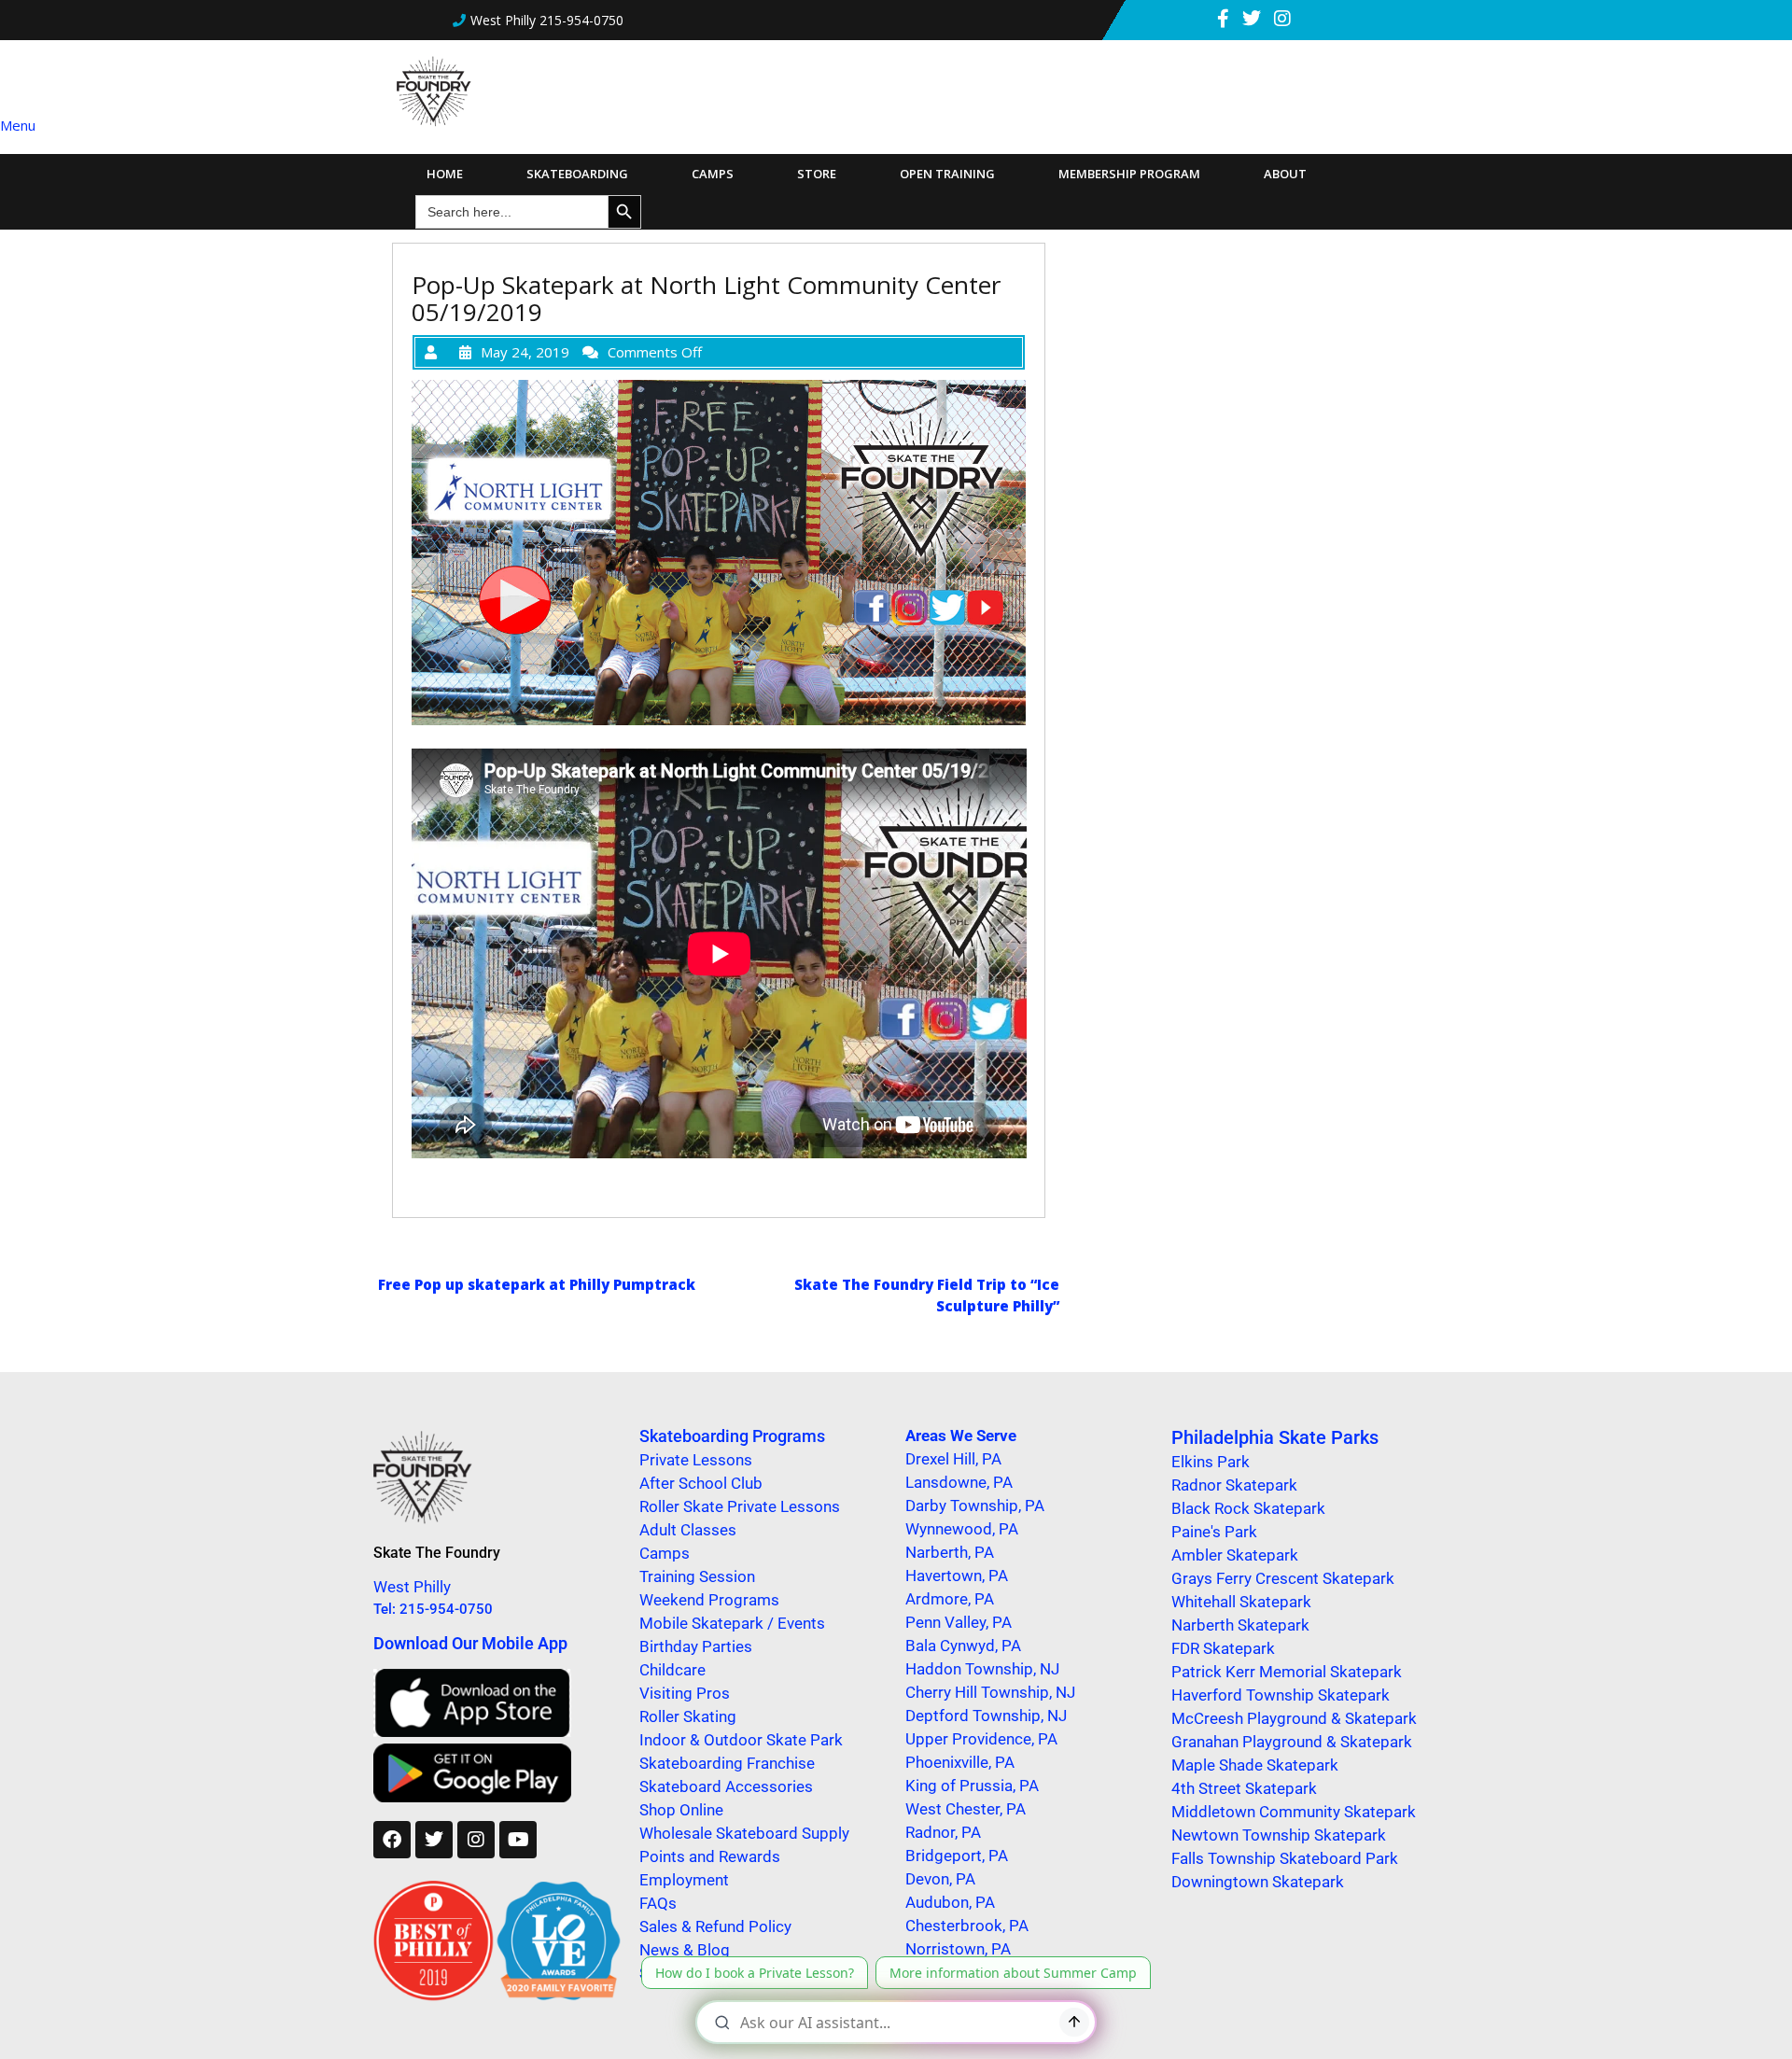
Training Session (697, 1576)
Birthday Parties (696, 1646)
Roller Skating (688, 1716)
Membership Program (1129, 174)
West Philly (412, 1587)
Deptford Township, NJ (986, 1716)
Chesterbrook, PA (967, 1926)
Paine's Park (1214, 1532)
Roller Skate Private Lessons (740, 1506)
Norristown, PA (958, 1949)
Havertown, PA (957, 1576)
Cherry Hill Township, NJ (990, 1692)
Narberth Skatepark (1240, 1625)
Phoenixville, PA (960, 1762)
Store (817, 174)
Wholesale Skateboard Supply (744, 1833)
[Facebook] (392, 1840)
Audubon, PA (950, 1902)
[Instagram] (476, 1840)
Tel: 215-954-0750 (433, 1609)
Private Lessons (696, 1460)
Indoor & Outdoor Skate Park (741, 1740)
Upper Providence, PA (981, 1739)
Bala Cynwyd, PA (963, 1646)
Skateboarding (577, 174)
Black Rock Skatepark (1248, 1508)
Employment (684, 1880)
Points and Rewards (710, 1856)
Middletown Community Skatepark (1294, 1812)
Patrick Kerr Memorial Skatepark (1287, 1672)
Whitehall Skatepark (1241, 1602)
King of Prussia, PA (972, 1786)
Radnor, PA (943, 1832)
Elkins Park (1211, 1462)
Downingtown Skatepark (1258, 1882)
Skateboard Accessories (726, 1786)
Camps (713, 174)
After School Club (701, 1483)
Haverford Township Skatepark (1281, 1695)
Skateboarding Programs (732, 1436)
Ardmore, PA (950, 1599)
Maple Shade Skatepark (1255, 1765)
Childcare (672, 1670)
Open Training (947, 174)
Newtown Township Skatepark (1279, 1835)
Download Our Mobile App (470, 1643)
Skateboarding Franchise (727, 1763)
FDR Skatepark (1223, 1648)
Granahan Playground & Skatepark (1292, 1742)
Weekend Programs (709, 1600)
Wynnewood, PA (962, 1529)
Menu (18, 125)
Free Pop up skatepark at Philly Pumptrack (537, 1284)
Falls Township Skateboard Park (1285, 1858)
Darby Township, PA (975, 1506)
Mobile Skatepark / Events (732, 1623)
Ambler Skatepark (1235, 1555)
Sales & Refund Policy (715, 1926)
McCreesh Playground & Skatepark (1294, 1718)
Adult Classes (688, 1530)
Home (445, 174)
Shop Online (681, 1810)
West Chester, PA (966, 1809)
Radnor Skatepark (1234, 1485)
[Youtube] (518, 1840)
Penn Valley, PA (959, 1622)
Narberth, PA (950, 1552)
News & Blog (685, 1950)
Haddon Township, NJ (982, 1669)
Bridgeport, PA (957, 1856)
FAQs (658, 1903)
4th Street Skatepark (1244, 1788)
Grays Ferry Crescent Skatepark (1283, 1578)
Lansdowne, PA (959, 1482)
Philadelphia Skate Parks (1275, 1437)
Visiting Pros (685, 1693)
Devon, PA (940, 1879)
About (1285, 174)
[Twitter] (434, 1840)
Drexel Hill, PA (953, 1459)
